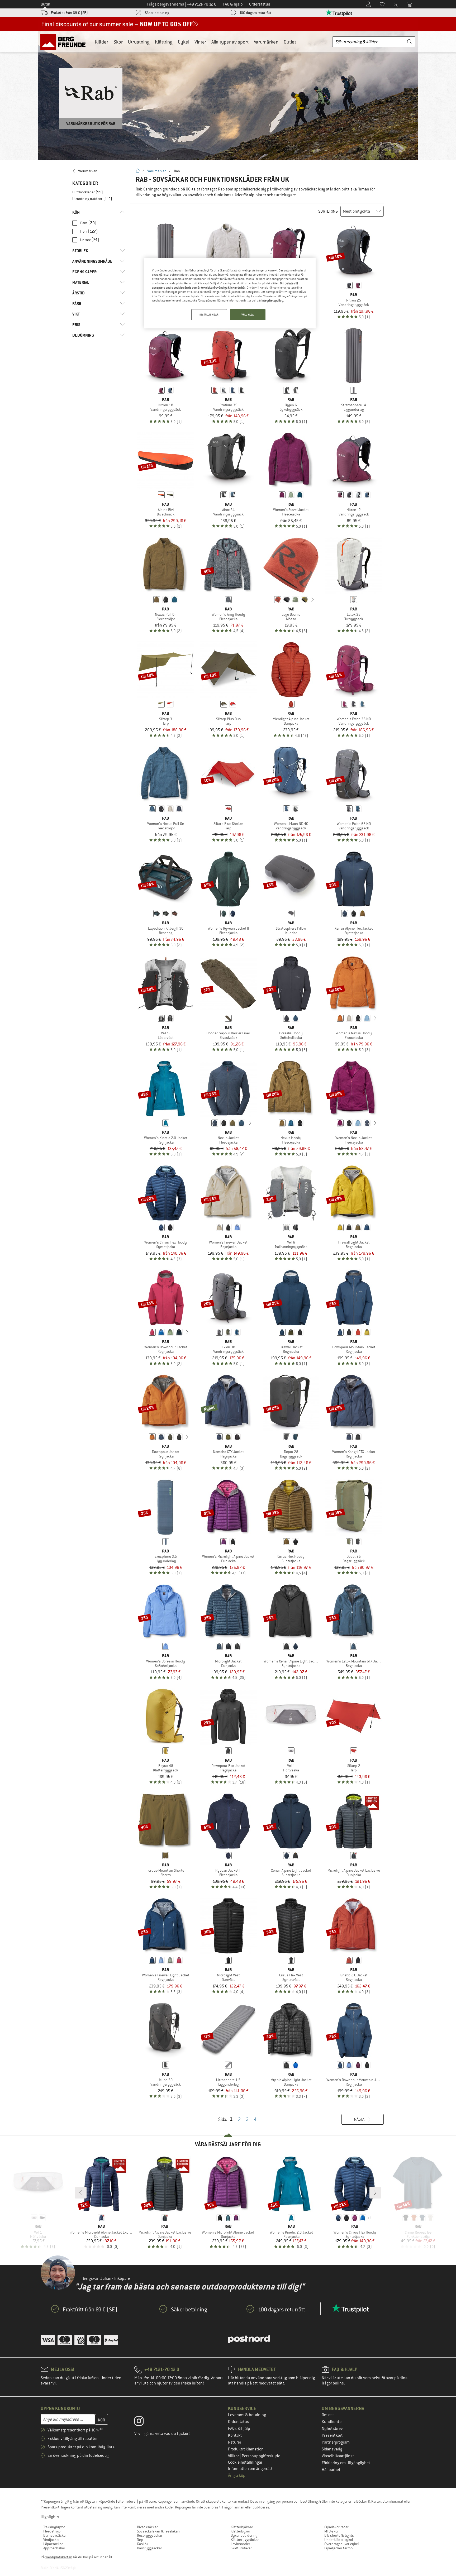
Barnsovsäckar (55, 2535)
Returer (235, 2442)
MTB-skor (331, 2531)
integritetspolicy (272, 300)
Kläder (101, 42)
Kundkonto (332, 2422)
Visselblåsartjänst (338, 2456)
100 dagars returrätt (255, 13)
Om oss (328, 2415)
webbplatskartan (59, 2557)
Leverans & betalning (247, 2415)
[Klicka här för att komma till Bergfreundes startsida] (65, 42)
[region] (230, 293)
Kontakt (235, 2435)
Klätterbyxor (240, 2531)
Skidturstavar (241, 2548)
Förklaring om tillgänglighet (346, 2463)
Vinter (200, 42)
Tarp (140, 2540)
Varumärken (266, 42)
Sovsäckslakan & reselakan (158, 2531)
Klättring (164, 42)
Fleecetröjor (53, 2531)
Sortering (328, 211)
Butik (45, 4)
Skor (118, 42)
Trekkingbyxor (54, 2527)
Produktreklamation (246, 2449)
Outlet (290, 42)
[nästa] (313, 600)
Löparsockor (53, 2544)
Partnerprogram (336, 2442)
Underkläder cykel (339, 2540)
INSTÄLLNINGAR (209, 315)
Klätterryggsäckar (245, 2540)
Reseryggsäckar (150, 2535)
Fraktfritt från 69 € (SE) (69, 13)
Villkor (234, 2456)
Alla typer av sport (230, 42)
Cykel (184, 42)
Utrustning (139, 42)
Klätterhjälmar (242, 2527)
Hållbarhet (331, 2470)
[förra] (269, 600)
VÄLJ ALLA (248, 315)
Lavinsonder (240, 2544)
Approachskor (54, 2548)
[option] (228, 95)
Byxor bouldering (244, 2535)
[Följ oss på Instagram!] (143, 2422)
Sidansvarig (332, 2449)
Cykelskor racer (336, 2527)
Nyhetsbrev (332, 2429)
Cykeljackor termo (338, 2548)
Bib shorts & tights (339, 2535)
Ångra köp (237, 2475)
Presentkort (332, 2435)
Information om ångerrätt (250, 2469)
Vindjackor (51, 2540)
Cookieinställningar (245, 2462)
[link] (99, 171)
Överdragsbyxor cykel (341, 2544)
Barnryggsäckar (149, 2548)
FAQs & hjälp (239, 2429)
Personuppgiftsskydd (261, 2456)
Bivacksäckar (147, 2527)
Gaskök (143, 2544)
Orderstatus (239, 2422)
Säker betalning (157, 13)
